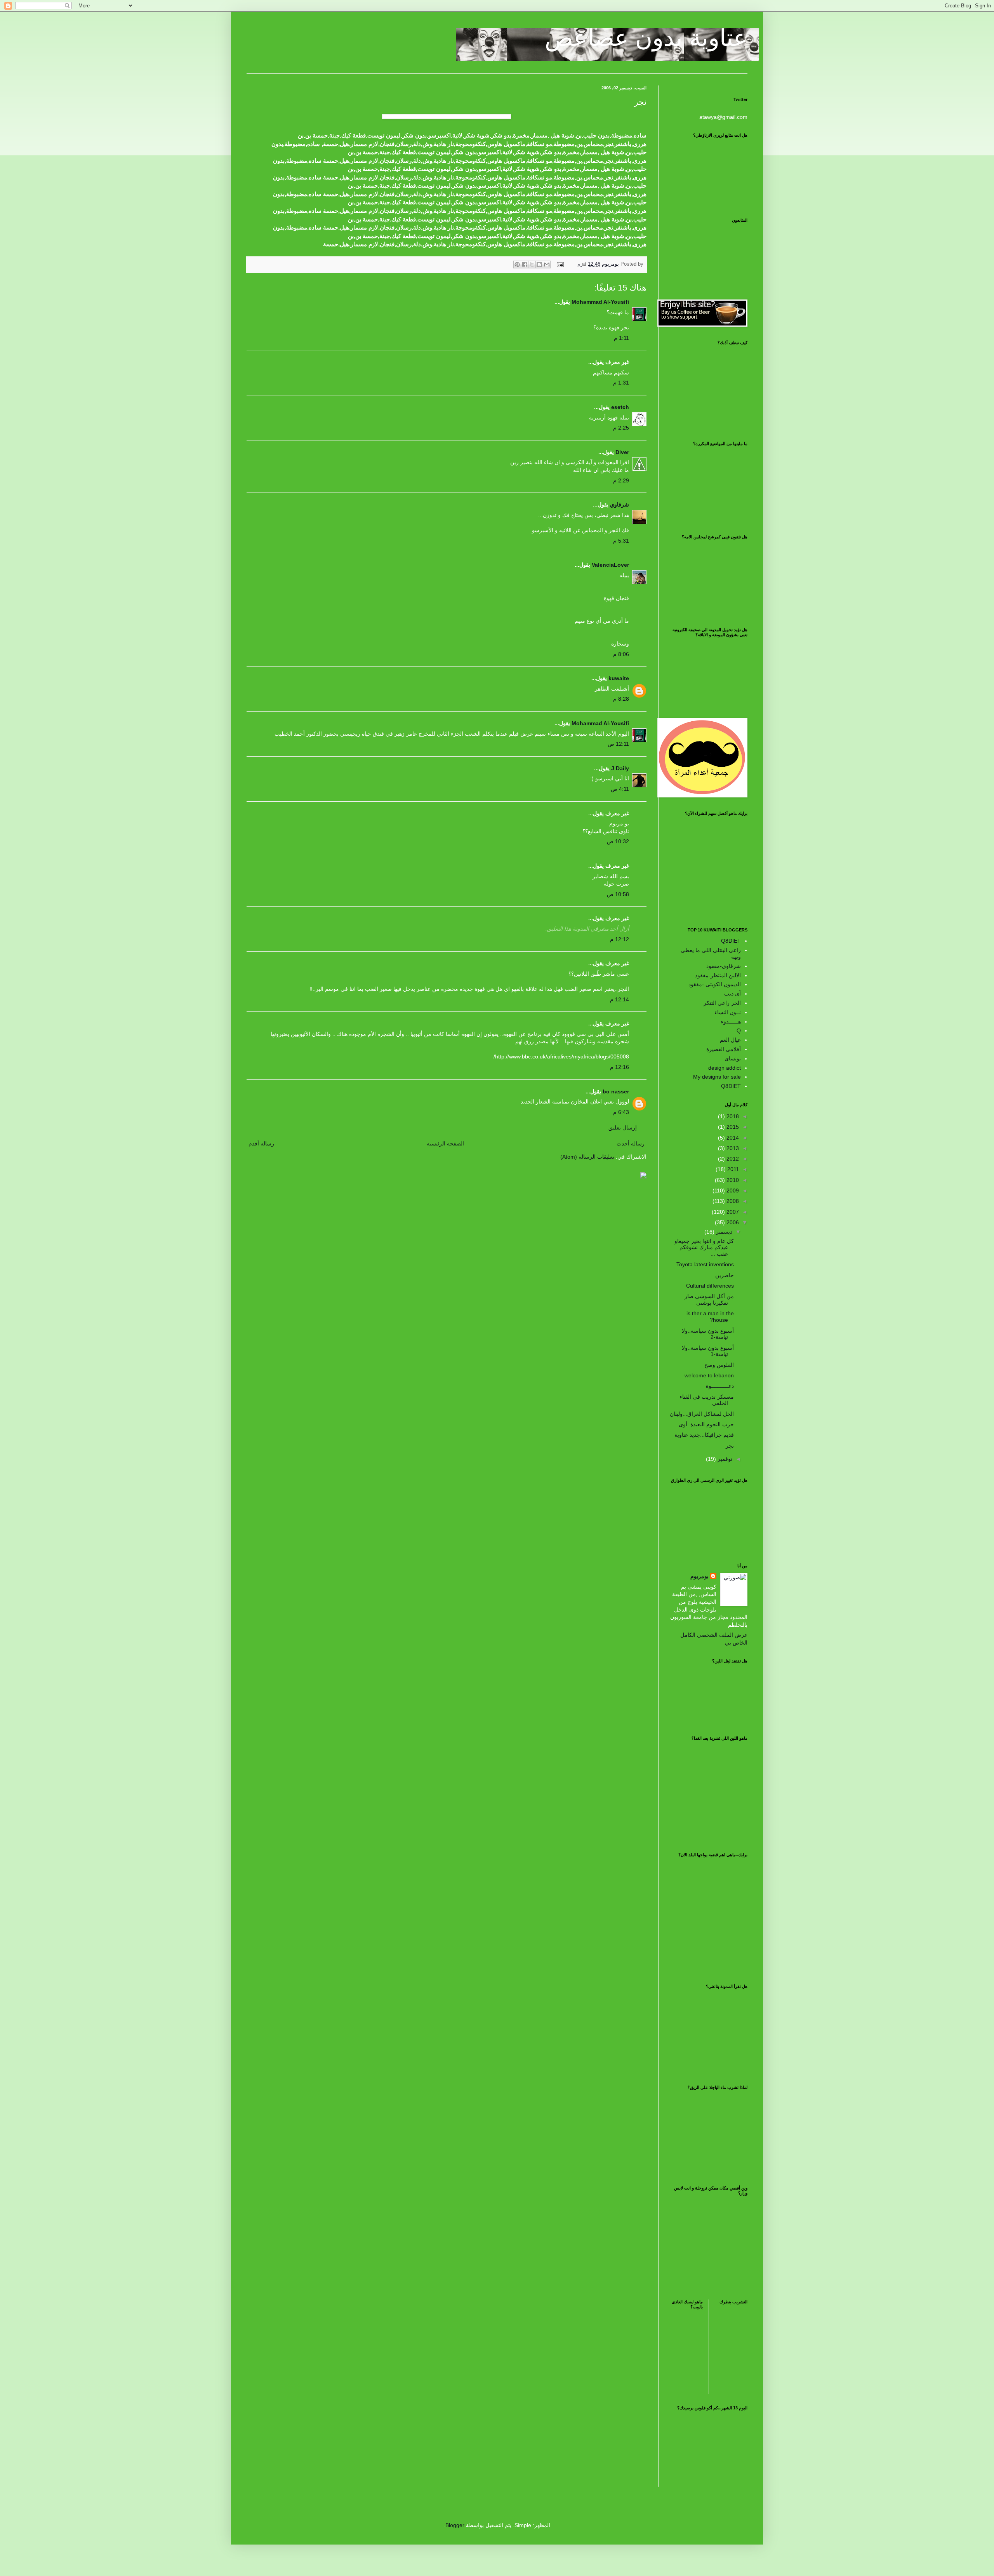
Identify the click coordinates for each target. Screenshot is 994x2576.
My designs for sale (717, 1077)
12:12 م (620, 939)
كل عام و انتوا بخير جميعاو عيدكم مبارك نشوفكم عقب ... (704, 1248)
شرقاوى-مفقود (724, 966)
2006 (732, 1222)
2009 (732, 1191)
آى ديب (732, 994)
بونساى (733, 1058)
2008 (732, 1201)
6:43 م (621, 1112)
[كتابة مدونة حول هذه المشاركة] (539, 265)
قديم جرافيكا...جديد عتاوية (704, 1435)
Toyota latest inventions (705, 1264)
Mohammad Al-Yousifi (600, 302)
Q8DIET (731, 941)
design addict (725, 1068)
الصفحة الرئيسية (445, 1144)
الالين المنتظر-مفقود (718, 975)
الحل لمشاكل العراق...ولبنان (702, 1414)
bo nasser (616, 1091)
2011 (732, 1169)
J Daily (620, 768)
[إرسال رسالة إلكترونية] (561, 264)
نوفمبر (724, 1459)
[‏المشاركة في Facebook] (525, 265)
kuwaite (619, 678)
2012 (732, 1159)
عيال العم (730, 1040)
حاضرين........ (718, 1275)
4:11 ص (620, 789)
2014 (732, 1138)
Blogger (455, 2525)
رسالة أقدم (261, 1144)
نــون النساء (728, 1012)
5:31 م (621, 541)
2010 (732, 1180)
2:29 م (621, 480)
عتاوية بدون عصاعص (646, 38)
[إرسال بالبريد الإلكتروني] (547, 265)
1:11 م (621, 338)
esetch (620, 407)
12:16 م (620, 1067)
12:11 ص (618, 744)
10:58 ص (618, 894)
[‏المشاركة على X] (532, 265)
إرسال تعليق (623, 1128)
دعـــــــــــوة (720, 1386)
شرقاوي (620, 505)
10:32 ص (618, 841)
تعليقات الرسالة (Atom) (587, 1157)
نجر (730, 1446)
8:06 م (621, 654)
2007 (732, 1212)
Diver (622, 452)
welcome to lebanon (709, 1375)
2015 (732, 1127)
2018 (732, 1116)
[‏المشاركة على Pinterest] (517, 265)
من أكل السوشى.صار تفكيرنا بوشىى (709, 1299)
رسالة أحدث (631, 1144)
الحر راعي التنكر (722, 1003)
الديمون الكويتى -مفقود (715, 984)
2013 (732, 1148)
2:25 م (621, 428)
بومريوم (699, 1576)
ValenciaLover (610, 565)
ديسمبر (723, 1232)
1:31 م (621, 383)
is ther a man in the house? (710, 1317)
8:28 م (621, 699)
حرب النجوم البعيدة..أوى (706, 1424)
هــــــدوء (731, 1022)
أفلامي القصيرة (724, 1049)
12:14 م (620, 999)
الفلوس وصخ (719, 1365)
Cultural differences (710, 1286)
